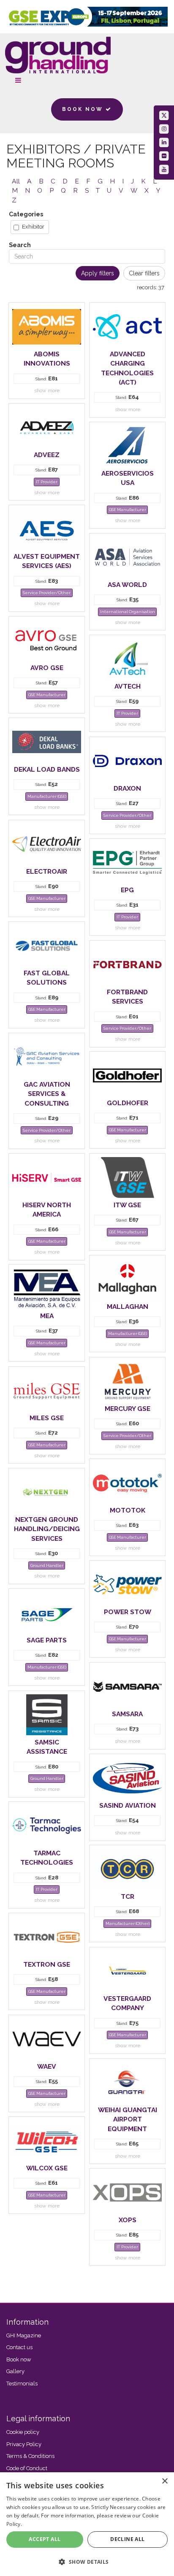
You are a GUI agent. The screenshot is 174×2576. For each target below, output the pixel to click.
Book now (19, 2359)
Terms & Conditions (30, 2456)
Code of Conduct (27, 2468)
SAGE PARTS (47, 1640)
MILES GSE (47, 1418)
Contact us (19, 2347)
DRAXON (127, 788)
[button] (87, 2561)
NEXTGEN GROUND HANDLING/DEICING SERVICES (47, 1529)
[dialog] (87, 2524)
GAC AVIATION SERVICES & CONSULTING (47, 1094)
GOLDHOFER (128, 1103)
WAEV (47, 2066)
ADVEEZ (47, 455)
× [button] (164, 2481)
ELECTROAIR (47, 871)
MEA (47, 1316)
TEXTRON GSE (47, 1964)
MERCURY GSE (128, 1409)
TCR (128, 1896)
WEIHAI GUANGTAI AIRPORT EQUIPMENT (128, 2119)
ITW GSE (127, 1205)
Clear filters (144, 273)
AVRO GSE (47, 668)
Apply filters (98, 273)
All (16, 181)
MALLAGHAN (128, 1307)
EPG (127, 890)
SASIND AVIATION (128, 1805)
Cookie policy (23, 2432)
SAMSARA (127, 1714)
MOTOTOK (128, 1510)
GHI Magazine (24, 2335)
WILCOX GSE (47, 2168)
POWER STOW (128, 1612)
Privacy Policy (24, 2444)
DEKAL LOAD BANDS (47, 769)
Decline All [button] (127, 2539)
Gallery (15, 2371)
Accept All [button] (45, 2539)
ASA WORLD (127, 585)
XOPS (128, 2220)
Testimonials (22, 2384)
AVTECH (128, 686)
